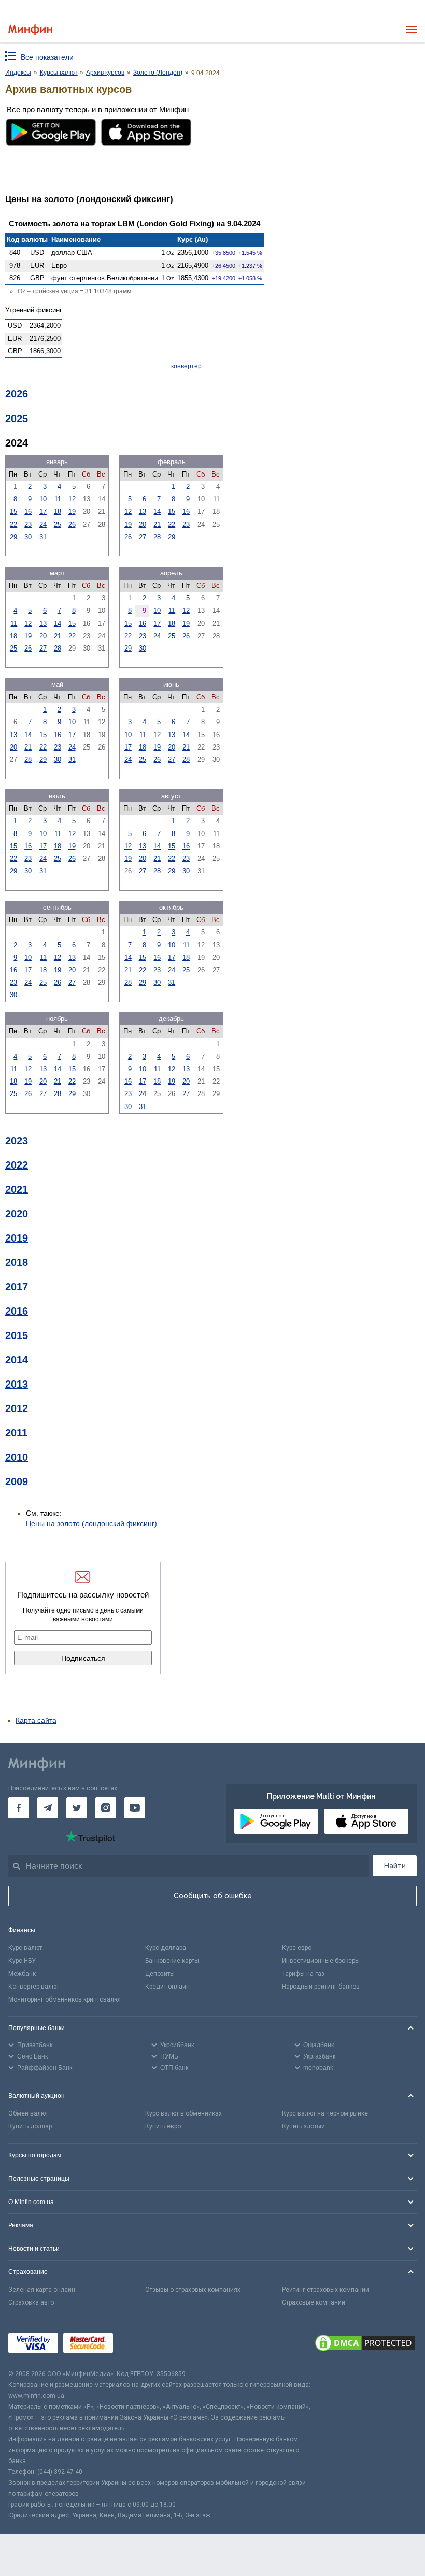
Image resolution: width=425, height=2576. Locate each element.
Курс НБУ (22, 1961)
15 (13, 512)
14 (157, 512)
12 (72, 499)
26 (72, 524)
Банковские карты (172, 1961)
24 (43, 524)
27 (143, 537)
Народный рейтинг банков (321, 1987)
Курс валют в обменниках (183, 2113)
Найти (395, 1866)
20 (143, 524)
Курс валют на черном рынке (325, 2113)
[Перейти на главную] (30, 30)
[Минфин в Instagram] (106, 1808)
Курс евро (297, 1948)
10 (43, 499)
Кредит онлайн (167, 1987)
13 (143, 512)
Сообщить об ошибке (213, 1896)
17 (43, 512)
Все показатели (47, 57)
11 (58, 499)
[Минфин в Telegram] (48, 1808)
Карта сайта (36, 1720)
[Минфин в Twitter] (77, 1808)
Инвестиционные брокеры (321, 1961)
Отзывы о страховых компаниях (193, 2290)
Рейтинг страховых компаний (325, 2290)
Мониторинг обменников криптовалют (65, 1999)
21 (157, 524)
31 (43, 537)
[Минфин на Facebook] (19, 1808)
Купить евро (163, 2126)
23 (28, 524)
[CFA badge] (141, 2344)
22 (13, 524)
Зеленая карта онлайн (42, 2290)
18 (58, 512)
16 (28, 512)
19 (72, 512)
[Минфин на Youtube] (135, 1808)
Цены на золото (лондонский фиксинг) (91, 1523)
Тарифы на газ (303, 1974)
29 (13, 537)
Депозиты (160, 1974)
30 (28, 537)
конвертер (186, 366)
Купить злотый (303, 2126)
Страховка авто (31, 2302)
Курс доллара (166, 1948)
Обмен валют (28, 2113)
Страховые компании (314, 2302)
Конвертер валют (34, 1987)
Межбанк (22, 1974)
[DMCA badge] (365, 2344)
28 (157, 537)
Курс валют (25, 1948)
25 (58, 524)
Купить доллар (30, 2126)
